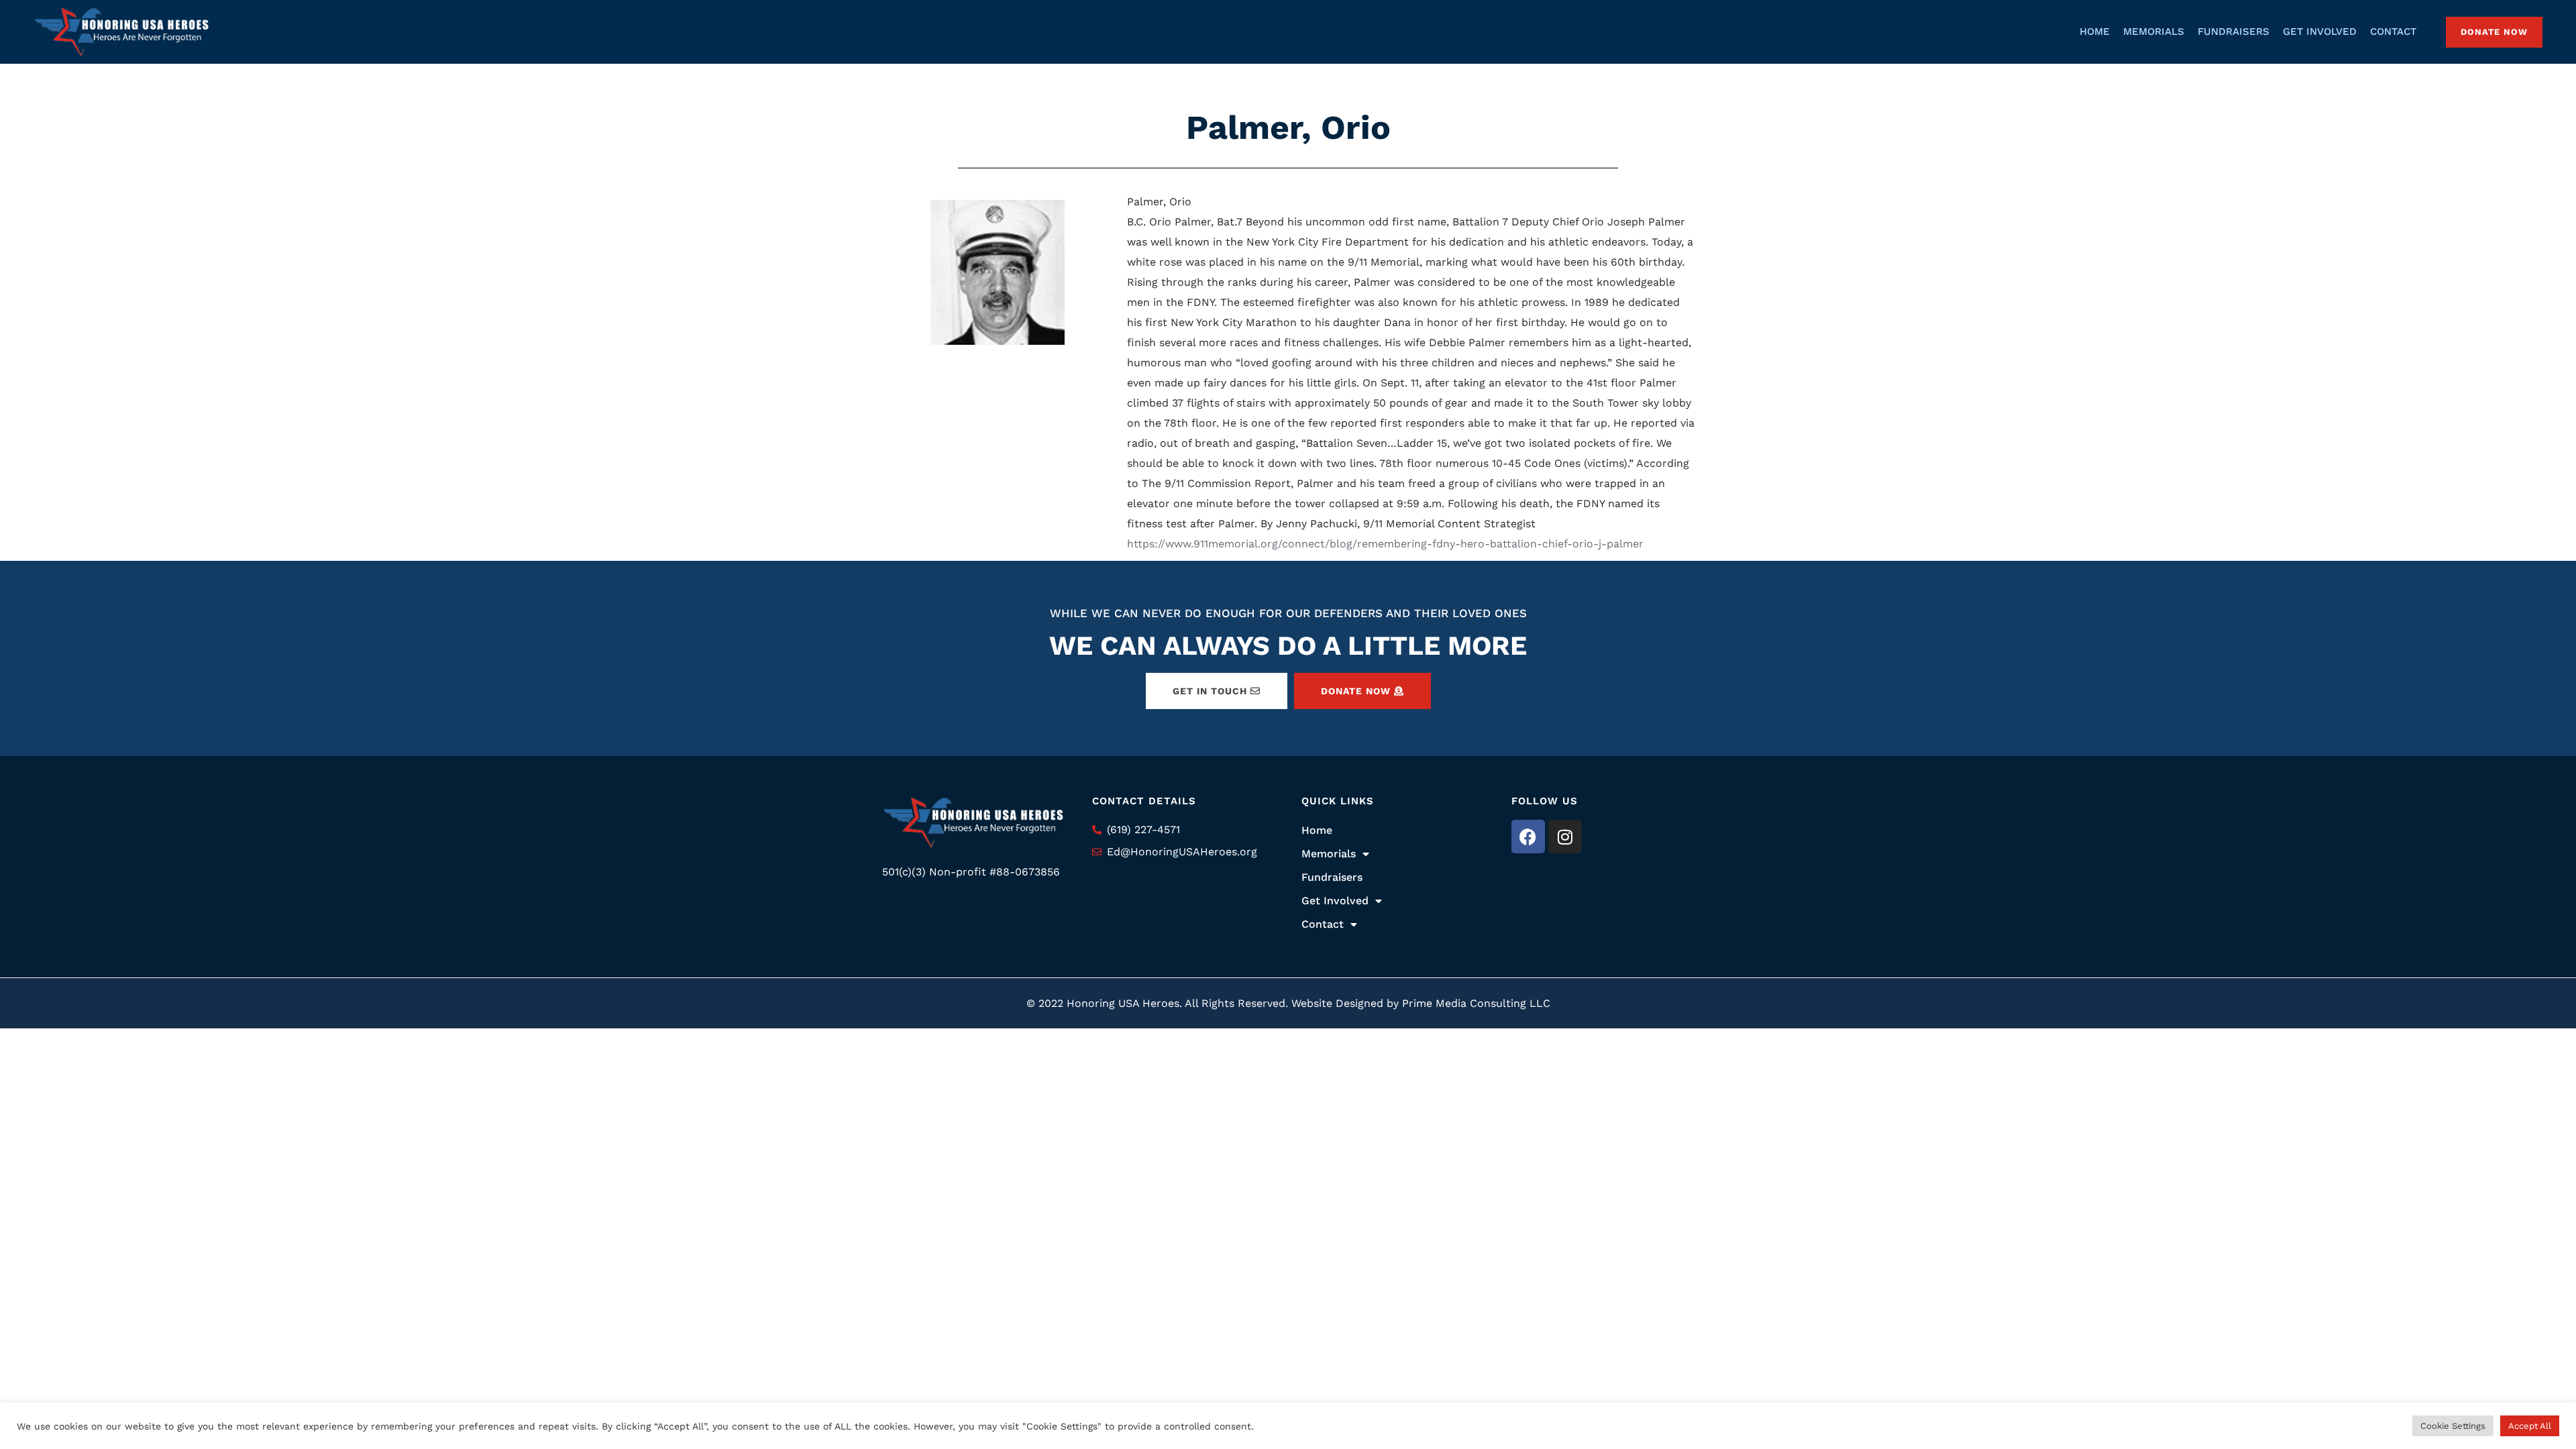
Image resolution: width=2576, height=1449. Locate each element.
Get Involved (1335, 901)
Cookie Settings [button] (2453, 1426)
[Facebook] (1528, 837)
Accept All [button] (2530, 1426)
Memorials (1329, 854)
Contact (1323, 924)
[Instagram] (1565, 837)
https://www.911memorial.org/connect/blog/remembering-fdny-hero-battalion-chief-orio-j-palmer (1385, 544)
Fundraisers (1332, 877)
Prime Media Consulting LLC (1476, 1003)
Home (1317, 830)
